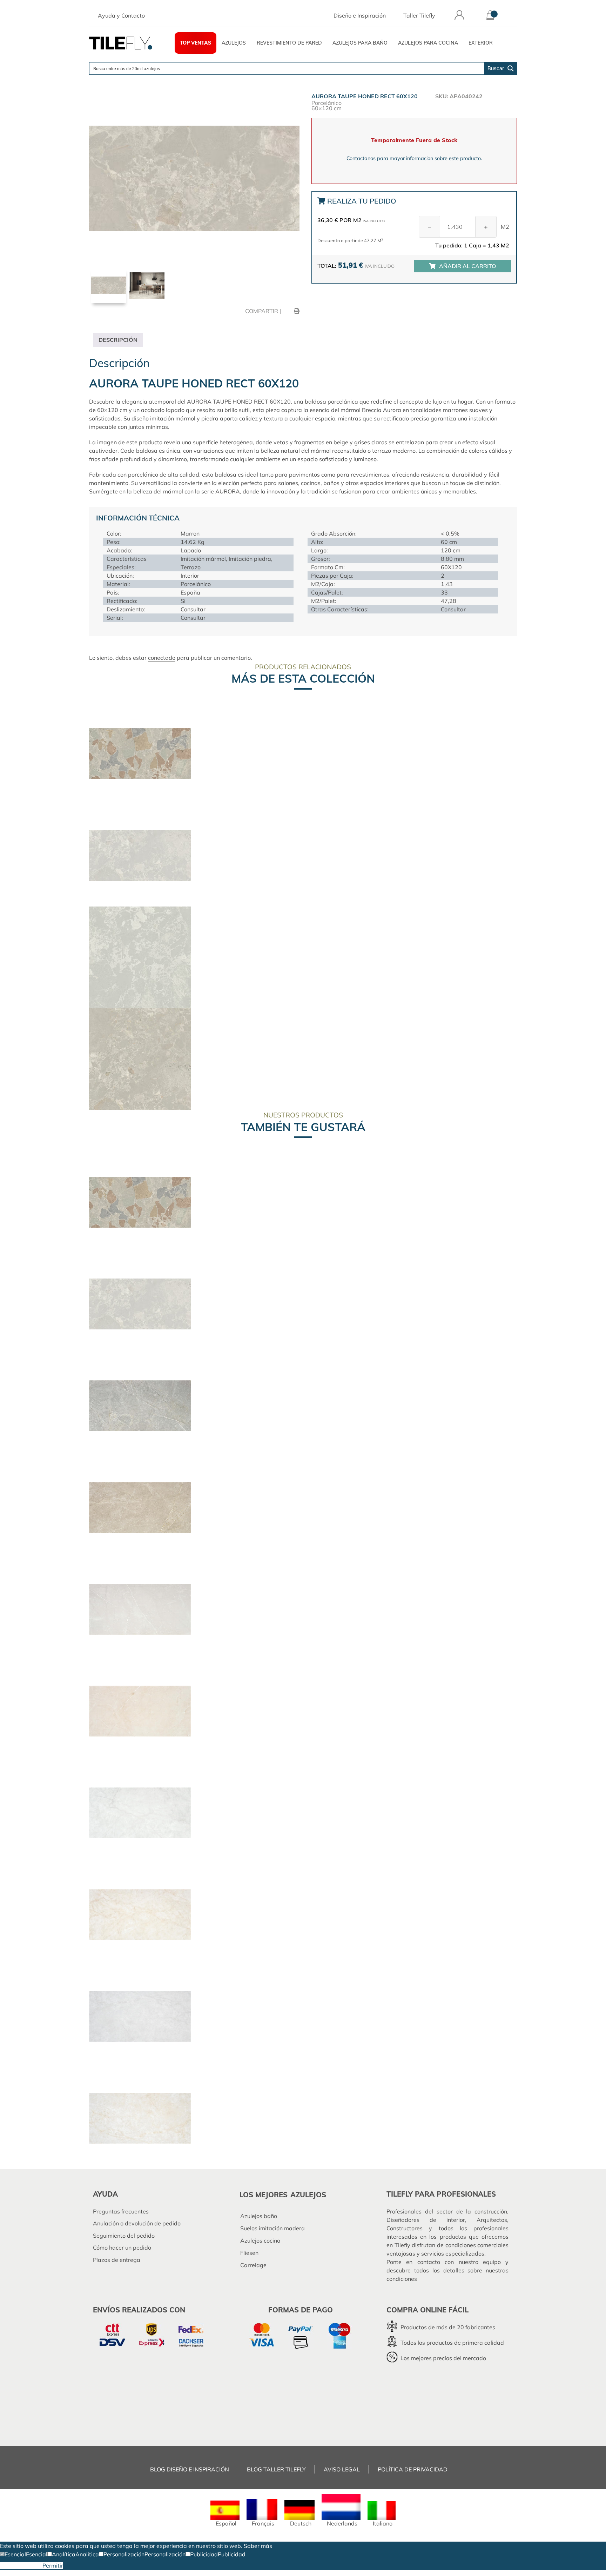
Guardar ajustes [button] (21, 2565)
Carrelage (253, 2265)
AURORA (228, 491)
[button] (13, 2554)
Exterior (481, 43)
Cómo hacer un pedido (122, 2248)
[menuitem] (225, 2514)
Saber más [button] (258, 2546)
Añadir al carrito (467, 266)
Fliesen (249, 2253)
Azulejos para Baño (360, 43)
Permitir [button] (53, 2565)
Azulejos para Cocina (428, 43)
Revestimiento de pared (289, 43)
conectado (162, 658)
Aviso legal (342, 2469)
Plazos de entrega (117, 2260)
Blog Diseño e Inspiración (190, 2469)
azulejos (308, 2195)
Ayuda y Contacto (121, 15)
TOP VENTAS (196, 43)
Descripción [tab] (118, 340)
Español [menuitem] (226, 2523)
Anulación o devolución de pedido (137, 2223)
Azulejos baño (259, 2216)
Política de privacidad (413, 2469)
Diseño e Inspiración (360, 15)
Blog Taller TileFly (276, 2469)
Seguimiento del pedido (124, 2236)
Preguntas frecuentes (121, 2211)
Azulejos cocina (260, 2240)
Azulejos (234, 43)
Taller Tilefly (419, 15)
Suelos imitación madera (272, 2228)
